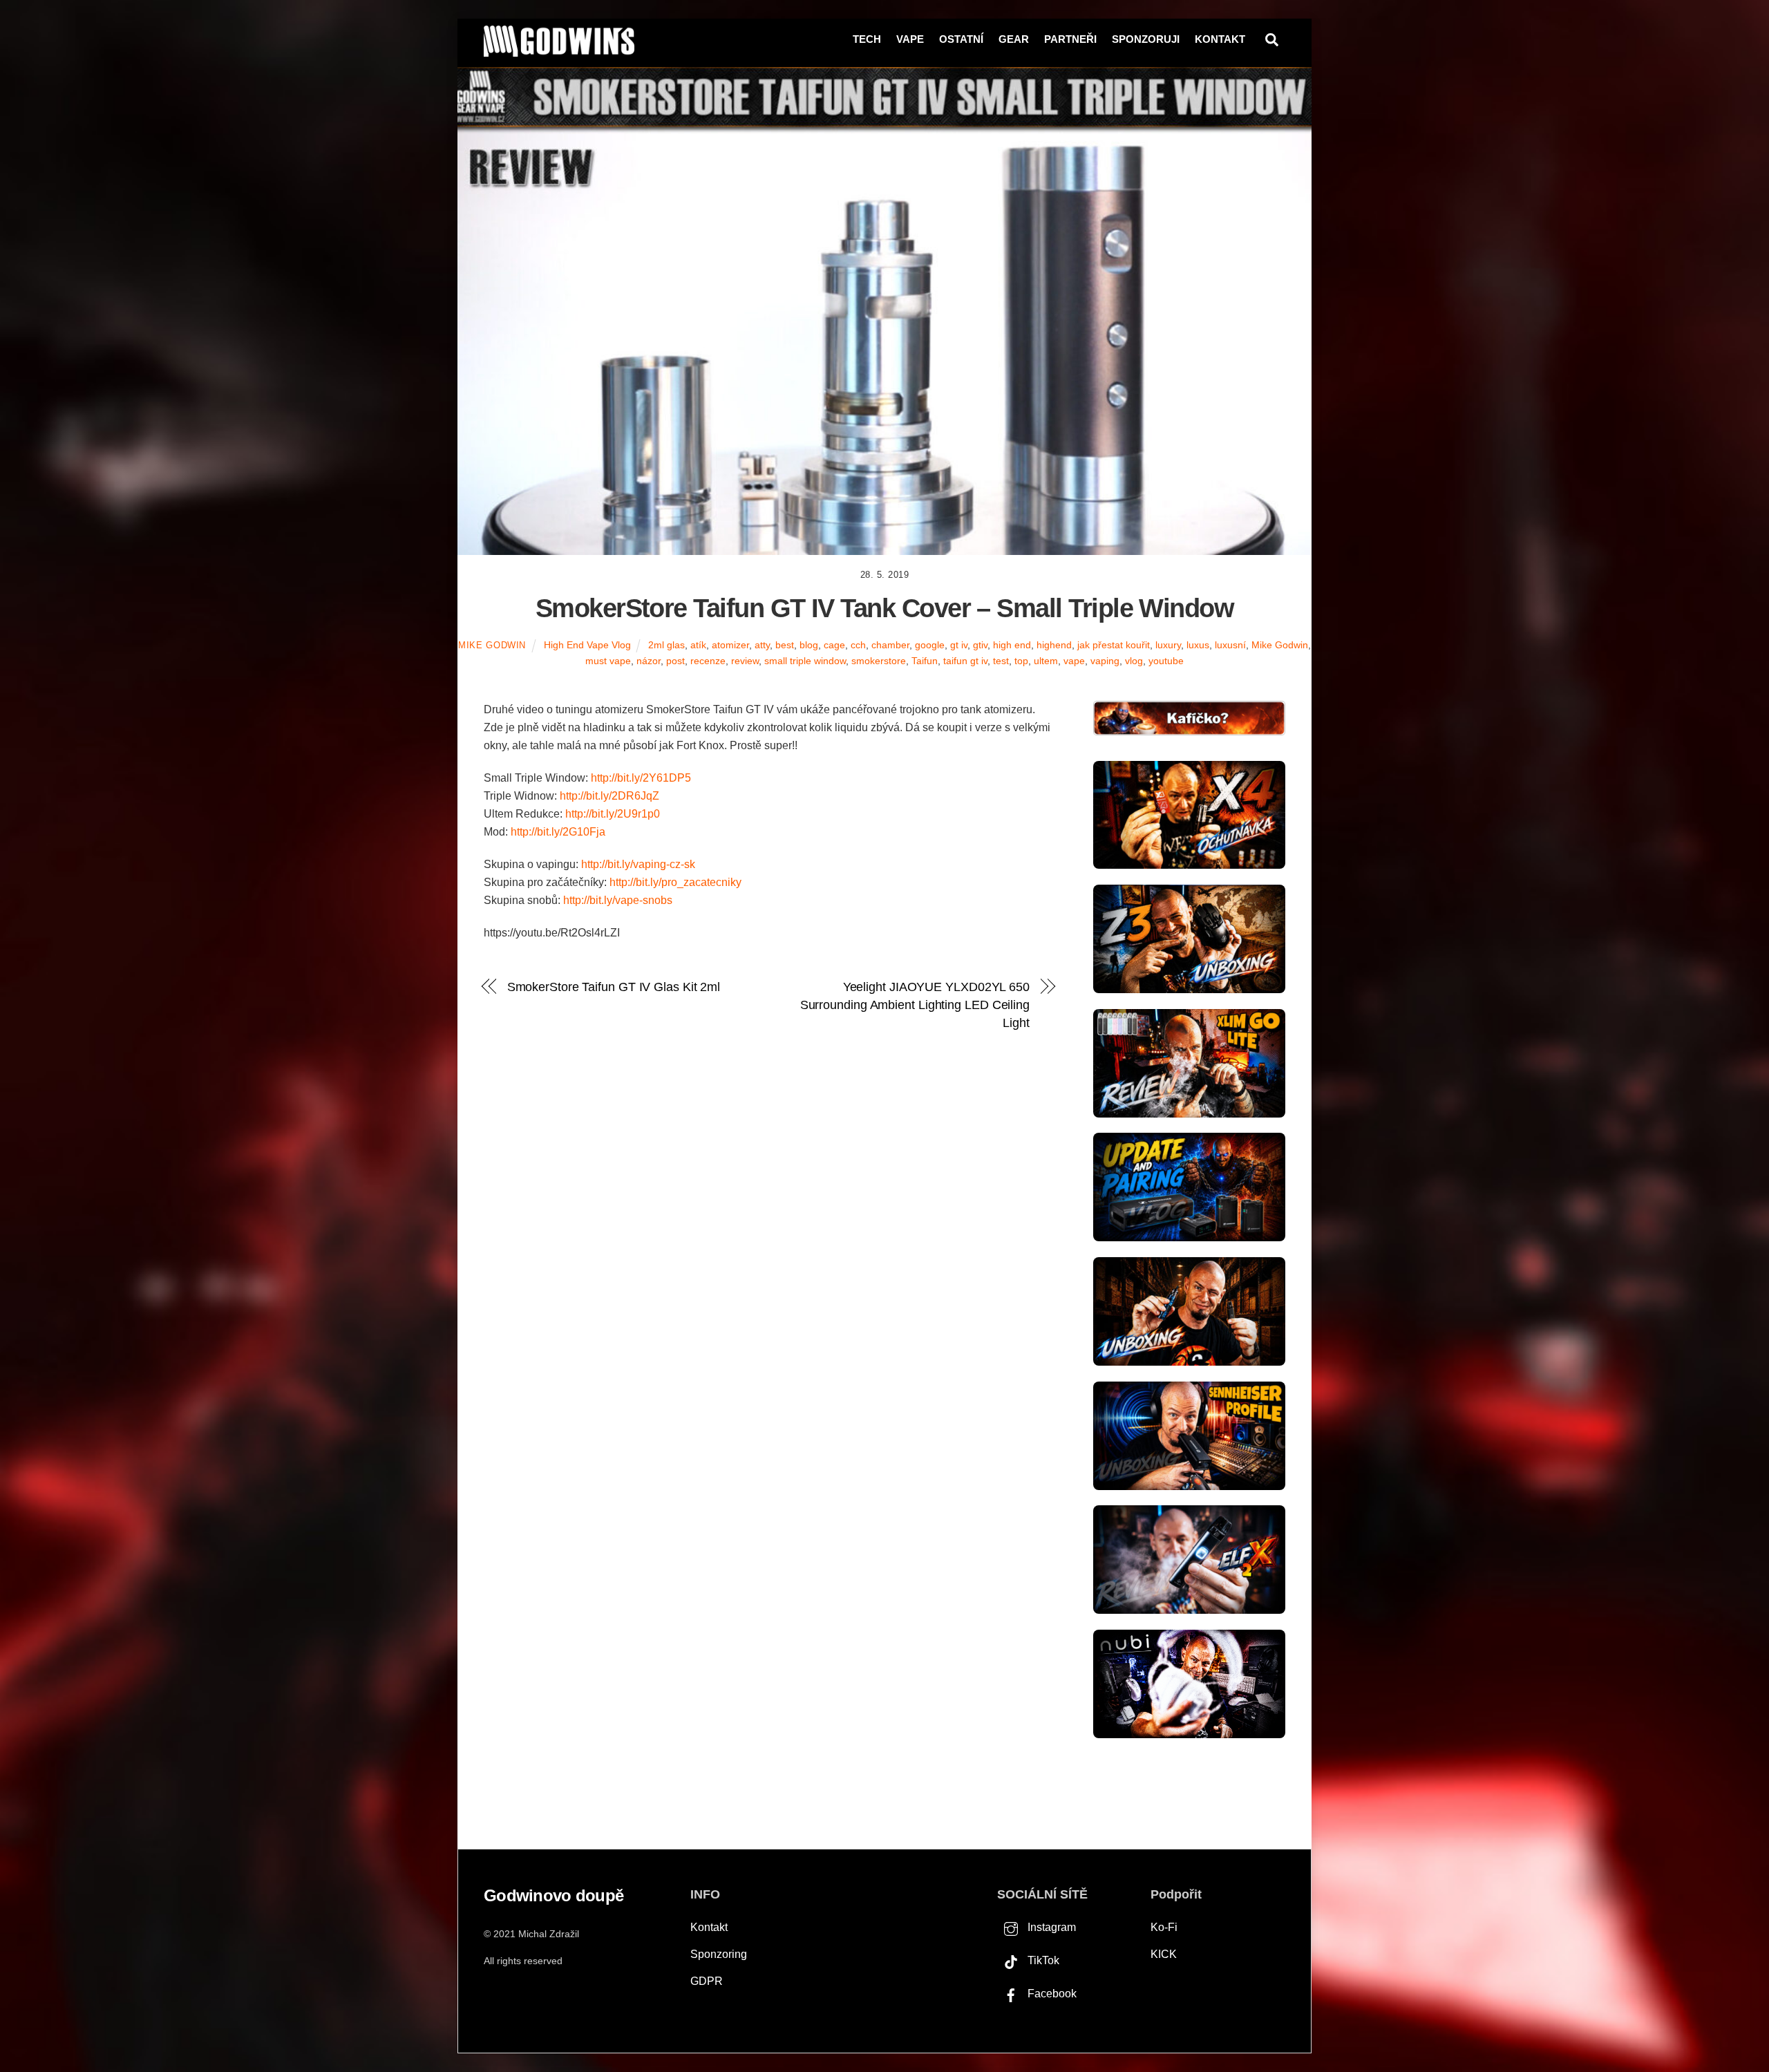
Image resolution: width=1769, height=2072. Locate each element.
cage (834, 645)
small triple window (805, 661)
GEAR (1014, 39)
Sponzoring (719, 1954)
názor (649, 661)
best (785, 645)
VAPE (910, 39)
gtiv (980, 645)
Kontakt (1220, 39)
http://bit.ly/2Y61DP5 (641, 778)
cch (858, 645)
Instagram (1050, 1927)
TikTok (1042, 1960)
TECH (867, 39)
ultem (1046, 661)
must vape (608, 661)
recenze (708, 661)
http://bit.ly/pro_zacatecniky (675, 882)
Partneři (1070, 39)
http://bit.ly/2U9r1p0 (613, 814)
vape (1074, 661)
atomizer (730, 645)
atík (698, 645)
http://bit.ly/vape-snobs (618, 900)
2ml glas (666, 645)
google (930, 645)
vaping (1105, 661)
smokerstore (879, 661)
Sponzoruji (1146, 39)
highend (1054, 645)
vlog (1134, 661)
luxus (1198, 645)
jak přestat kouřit (1114, 645)
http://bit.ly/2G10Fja (558, 832)
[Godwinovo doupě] (559, 51)
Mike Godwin (492, 645)
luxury (1168, 645)
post (675, 661)
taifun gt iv (965, 661)
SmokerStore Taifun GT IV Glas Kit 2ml (614, 987)
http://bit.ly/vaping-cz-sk (638, 864)
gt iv (959, 645)
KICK (1164, 1954)
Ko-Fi (1164, 1927)
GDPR (707, 1981)
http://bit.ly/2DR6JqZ (609, 796)
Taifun (925, 661)
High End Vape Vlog (587, 645)
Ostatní (961, 39)
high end (1012, 645)
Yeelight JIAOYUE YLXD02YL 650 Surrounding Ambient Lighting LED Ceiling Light (915, 1005)
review (745, 661)
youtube (1166, 661)
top (1021, 661)
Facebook (1051, 1994)
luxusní (1230, 645)
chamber (890, 645)
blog (809, 645)
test (1001, 661)
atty (762, 645)
